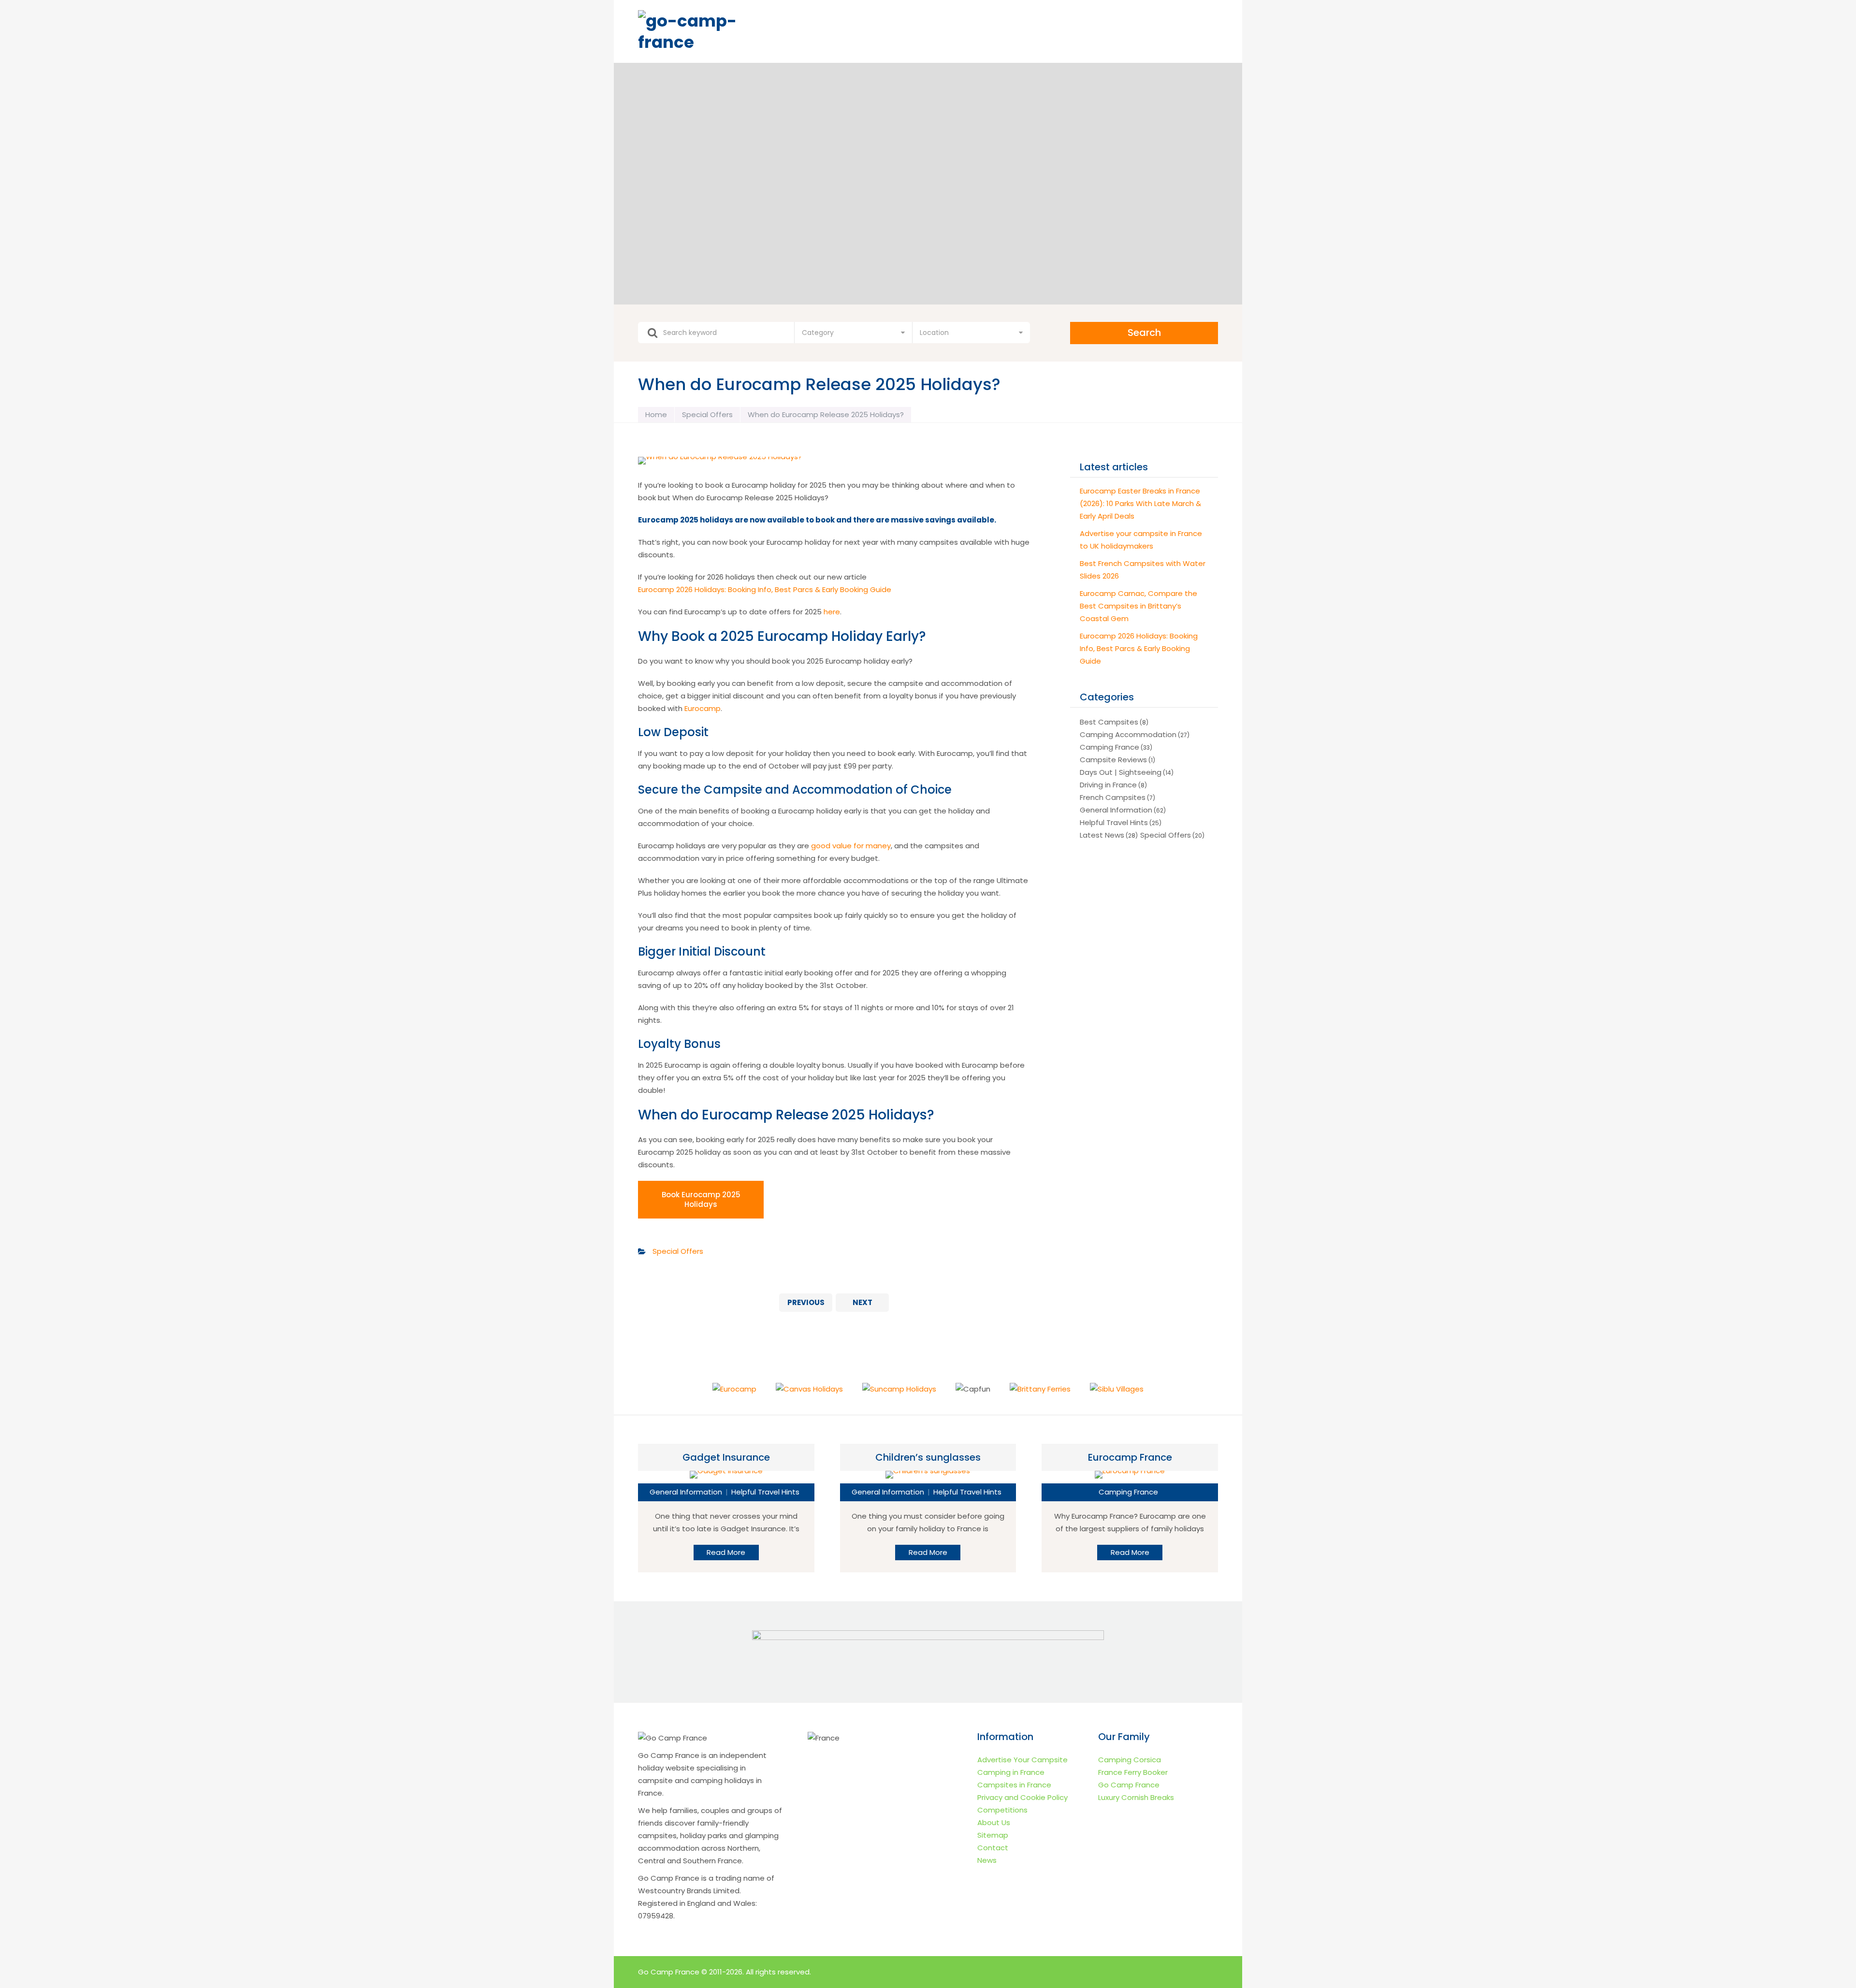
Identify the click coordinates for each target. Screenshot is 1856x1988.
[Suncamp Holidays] (899, 1389)
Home (656, 414)
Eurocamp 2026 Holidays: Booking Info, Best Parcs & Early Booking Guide (765, 589)
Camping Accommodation (1128, 734)
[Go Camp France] (713, 31)
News (987, 1860)
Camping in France (1011, 1772)
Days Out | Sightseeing (1121, 772)
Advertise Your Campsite (1022, 1760)
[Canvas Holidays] (809, 1389)
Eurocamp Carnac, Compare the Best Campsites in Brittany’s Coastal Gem (1138, 606)
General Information (1116, 810)
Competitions (1002, 1810)
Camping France (1109, 747)
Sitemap (993, 1835)
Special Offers (707, 414)
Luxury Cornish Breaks (1136, 1797)
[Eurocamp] (734, 1389)
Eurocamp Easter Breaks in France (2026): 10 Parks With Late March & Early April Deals (1140, 503)
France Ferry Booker (1133, 1772)
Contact (993, 1848)
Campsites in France (1014, 1785)
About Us (994, 1822)
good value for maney (851, 846)
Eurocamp (703, 708)
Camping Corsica (1130, 1760)
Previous (806, 1302)
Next (863, 1302)
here (832, 612)
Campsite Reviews (1113, 760)
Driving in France (1108, 785)
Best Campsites (1109, 722)
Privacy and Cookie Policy (1022, 1797)
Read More (726, 1552)
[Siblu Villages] (1117, 1389)
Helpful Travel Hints (1114, 822)
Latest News (1102, 835)
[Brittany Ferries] (1040, 1389)
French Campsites (1113, 797)
